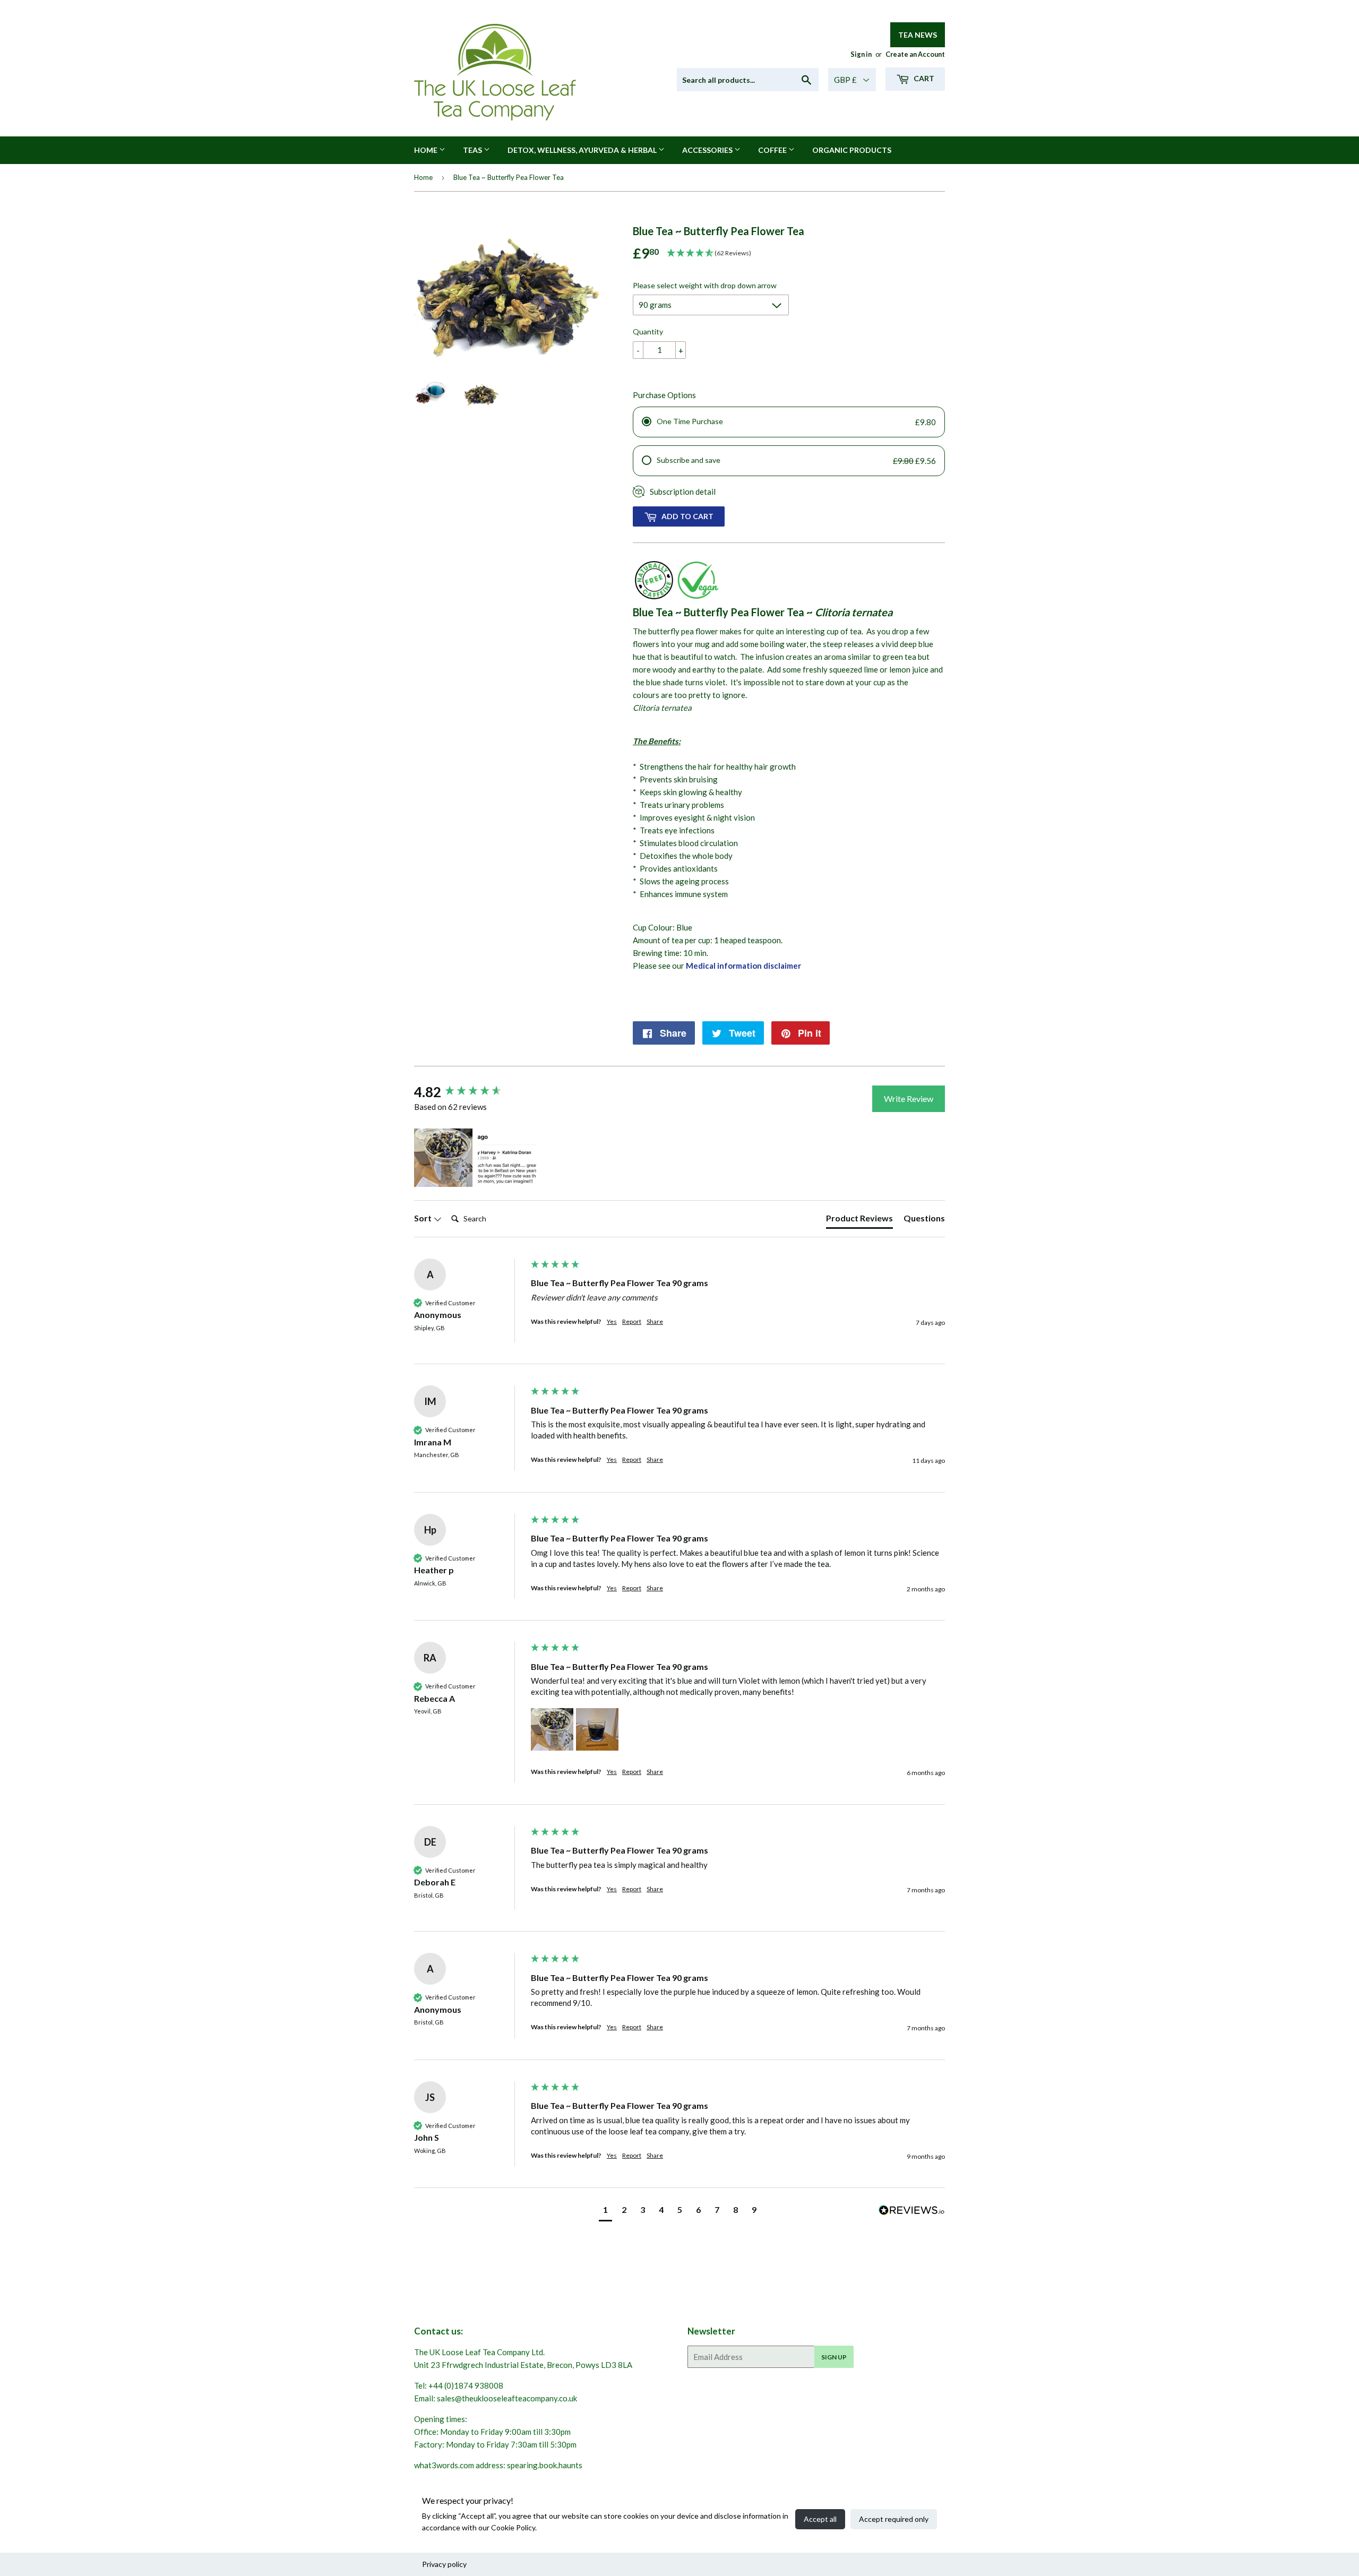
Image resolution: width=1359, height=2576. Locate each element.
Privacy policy (444, 2564)
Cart (923, 78)
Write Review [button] (909, 1099)
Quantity (648, 331)
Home (427, 150)
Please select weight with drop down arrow (705, 285)
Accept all (820, 2519)
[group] (470, 1092)
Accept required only (894, 2519)
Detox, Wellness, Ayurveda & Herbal (583, 150)
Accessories (708, 150)
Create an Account (915, 54)
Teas (473, 150)
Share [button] (655, 1321)
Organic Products (852, 150)
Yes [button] (612, 1321)
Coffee (773, 150)
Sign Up (834, 2357)
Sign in (861, 54)
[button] (443, 1158)
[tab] (859, 1220)
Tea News (918, 35)
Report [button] (632, 1321)
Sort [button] (424, 1218)
